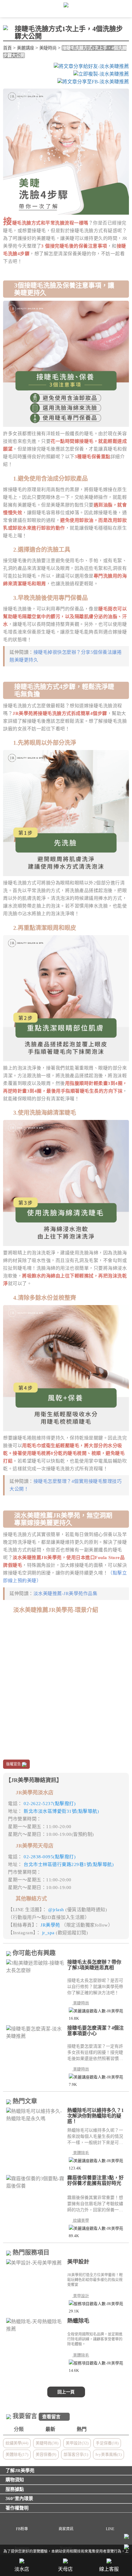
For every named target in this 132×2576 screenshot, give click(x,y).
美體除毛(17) (17, 2454)
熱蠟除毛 (78, 2321)
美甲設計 (78, 2262)
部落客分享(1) (76, 2454)
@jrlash (57, 1910)
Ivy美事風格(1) (109, 2454)
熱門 (82, 2429)
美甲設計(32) (77, 2443)
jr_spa (49, 1933)
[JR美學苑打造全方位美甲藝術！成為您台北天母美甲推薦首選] (35, 2263)
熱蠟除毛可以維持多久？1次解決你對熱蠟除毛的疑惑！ (95, 2116)
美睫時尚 (48, 48)
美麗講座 (25, 48)
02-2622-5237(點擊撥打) (50, 1804)
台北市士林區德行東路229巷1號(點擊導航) (69, 1864)
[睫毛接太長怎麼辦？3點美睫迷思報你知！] (35, 1967)
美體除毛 (82, 2153)
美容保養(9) (46, 2454)
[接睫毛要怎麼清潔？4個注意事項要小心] (35, 2033)
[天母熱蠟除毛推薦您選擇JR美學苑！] (35, 2325)
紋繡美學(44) (17, 2443)
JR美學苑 (51, 1925)
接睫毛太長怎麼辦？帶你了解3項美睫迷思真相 (94, 1965)
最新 (50, 2429)
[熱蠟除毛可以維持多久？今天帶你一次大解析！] (35, 2115)
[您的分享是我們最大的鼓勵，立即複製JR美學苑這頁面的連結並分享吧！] (101, 74)
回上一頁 (66, 2392)
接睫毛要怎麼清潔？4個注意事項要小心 (95, 2031)
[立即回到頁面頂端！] (126, 2548)
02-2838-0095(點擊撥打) (50, 1857)
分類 (19, 2429)
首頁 (7, 48)
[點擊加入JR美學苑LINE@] (126, 2537)
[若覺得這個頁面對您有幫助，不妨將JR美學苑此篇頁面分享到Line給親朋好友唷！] (91, 66)
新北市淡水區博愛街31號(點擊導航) (61, 1811)
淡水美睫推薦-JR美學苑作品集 (66, 1594)
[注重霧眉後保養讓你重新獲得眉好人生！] (35, 2182)
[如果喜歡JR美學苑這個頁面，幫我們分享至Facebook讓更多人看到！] (93, 82)
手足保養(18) (107, 2443)
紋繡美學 (82, 2220)
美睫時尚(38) (47, 2443)
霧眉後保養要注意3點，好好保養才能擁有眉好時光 (95, 2180)
